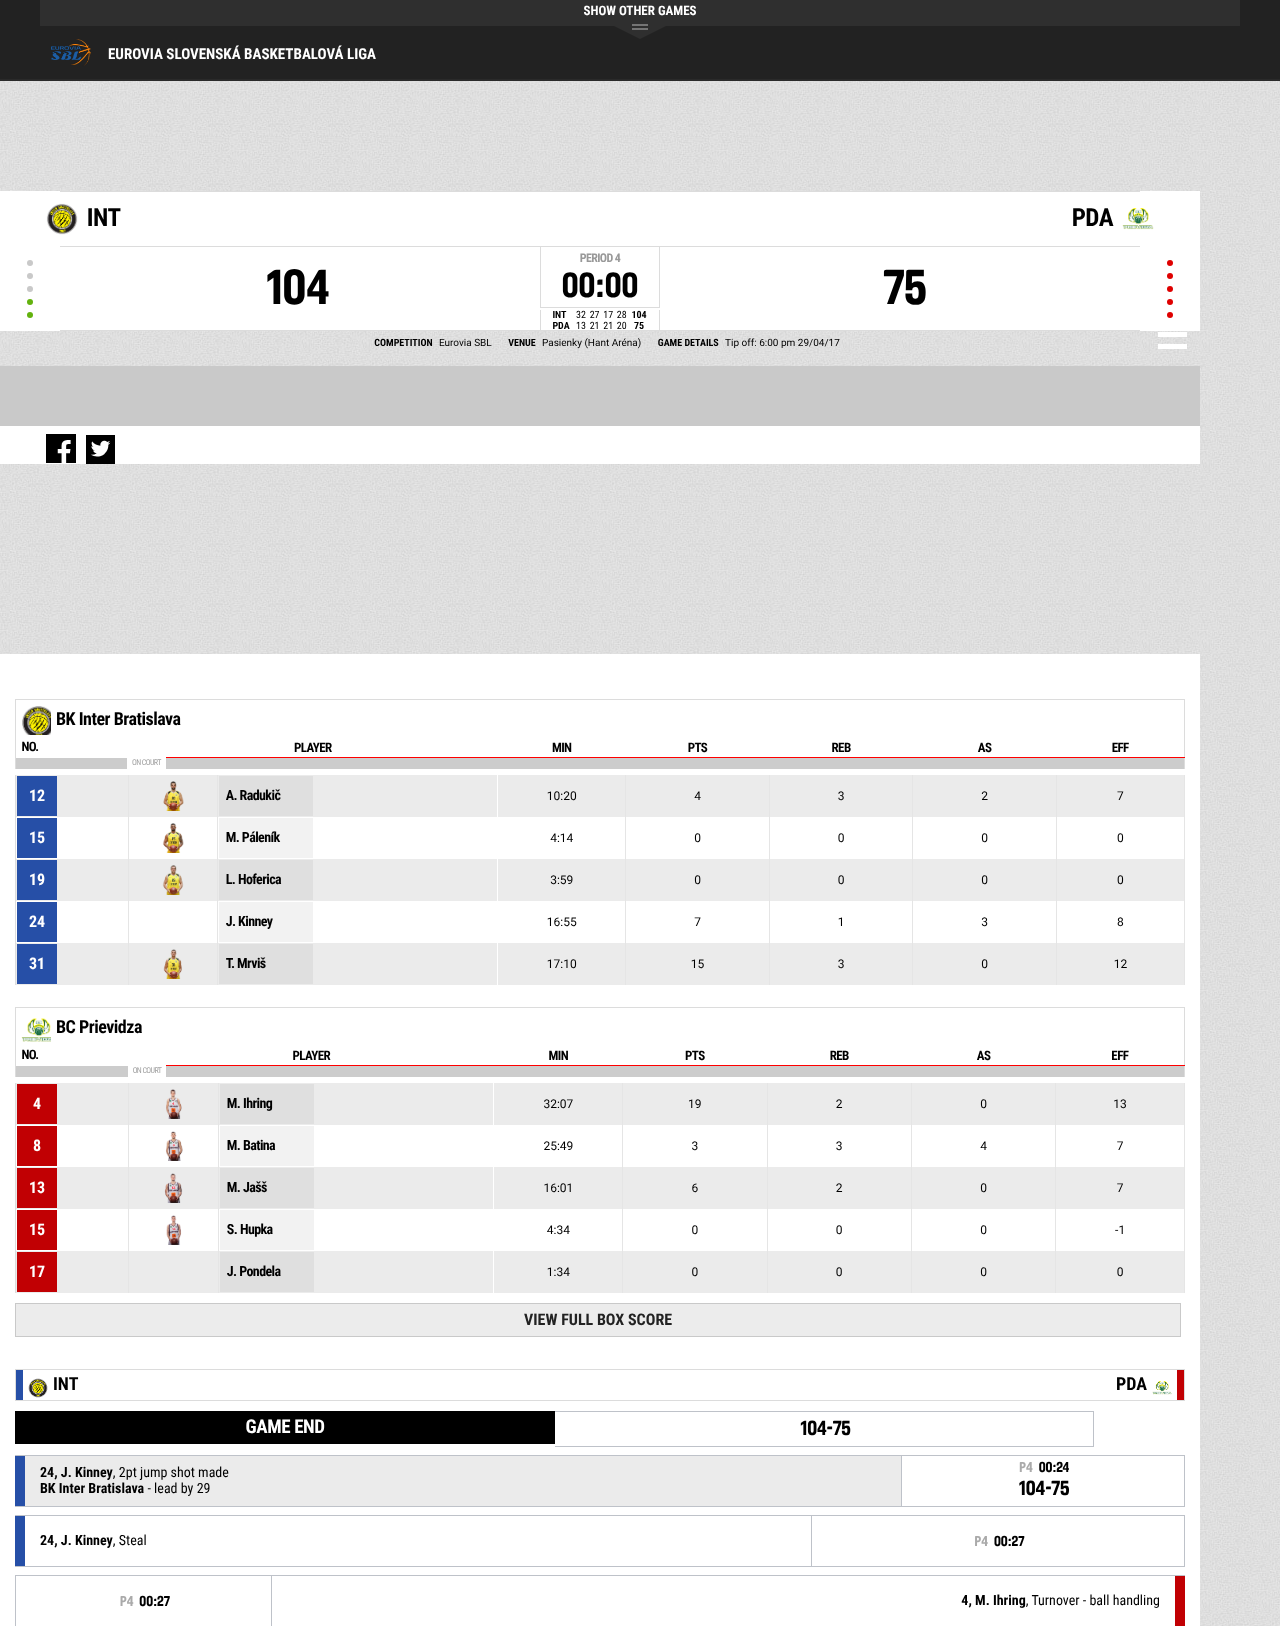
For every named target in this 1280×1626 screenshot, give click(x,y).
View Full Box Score (598, 1319)
